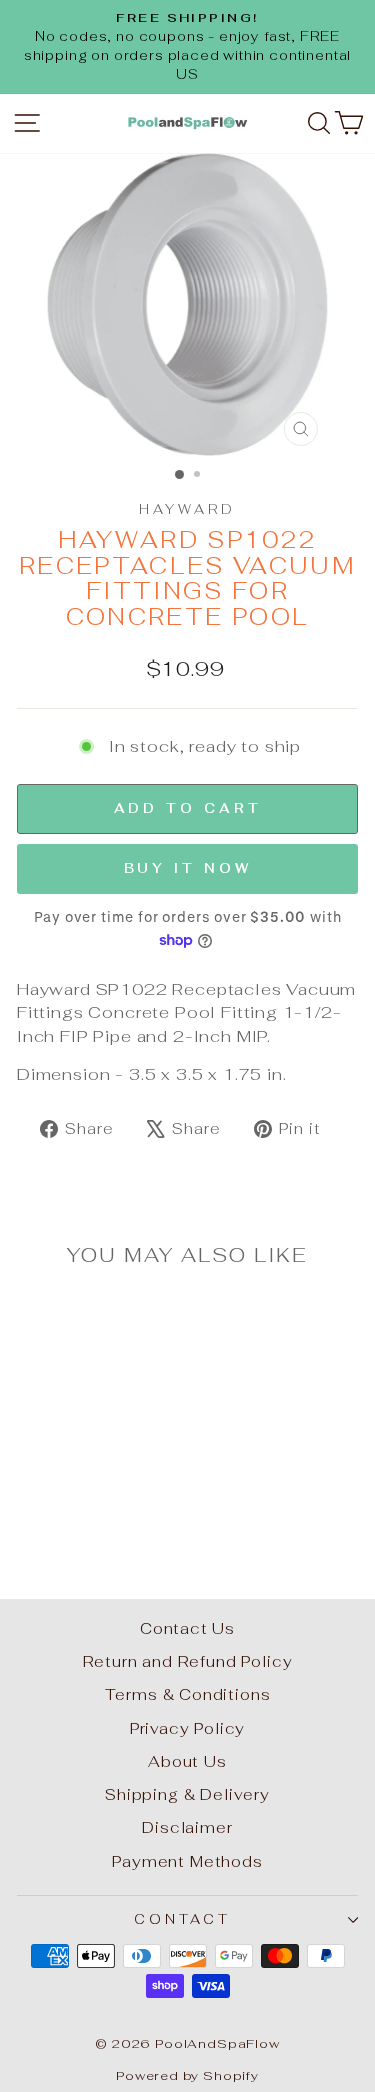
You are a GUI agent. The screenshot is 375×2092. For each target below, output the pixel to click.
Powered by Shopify (187, 2075)
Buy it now (188, 868)
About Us (187, 1761)
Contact (183, 1919)
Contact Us (187, 1628)
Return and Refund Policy (188, 1661)
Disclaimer (187, 1827)
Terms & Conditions (188, 1694)
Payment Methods (187, 1861)
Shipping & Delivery (187, 1794)
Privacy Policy (188, 1728)
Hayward (188, 509)
